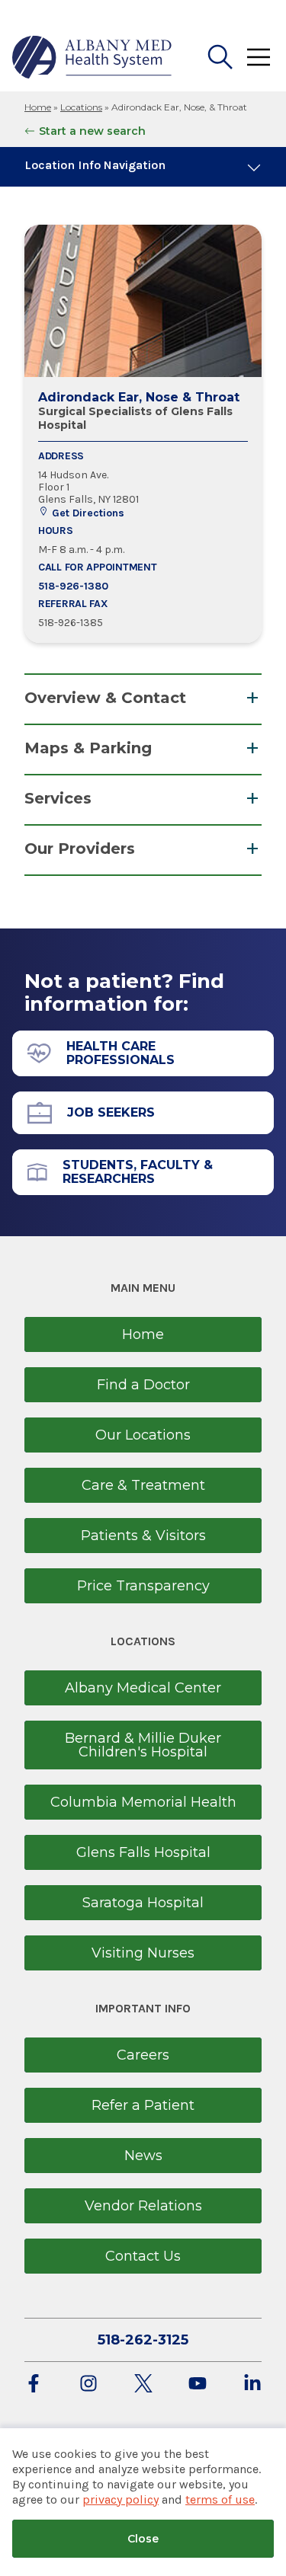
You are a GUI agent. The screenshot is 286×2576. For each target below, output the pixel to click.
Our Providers (80, 849)
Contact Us (143, 2256)
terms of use (220, 2499)
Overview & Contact (105, 698)
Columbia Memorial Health (143, 1802)
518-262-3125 (143, 2340)
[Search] (220, 57)
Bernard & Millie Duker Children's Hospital (143, 1745)
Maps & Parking (88, 748)
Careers (143, 2055)
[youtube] (198, 2384)
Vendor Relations (143, 2206)
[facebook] (34, 2384)
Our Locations (143, 1435)
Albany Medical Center (143, 1688)
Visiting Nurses (143, 1953)
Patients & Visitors (143, 1536)
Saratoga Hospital (143, 1903)
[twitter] (143, 2384)
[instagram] (88, 2384)
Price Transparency (143, 1586)
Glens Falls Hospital (143, 1852)
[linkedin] (252, 2384)
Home (38, 107)
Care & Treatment (143, 1485)
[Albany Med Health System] (92, 57)
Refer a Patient (143, 2105)
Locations (81, 107)
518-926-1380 (73, 586)
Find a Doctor (143, 1385)
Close (143, 2539)
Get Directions (87, 513)
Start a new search (92, 131)
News (143, 2156)
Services (58, 798)
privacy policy (121, 2499)
